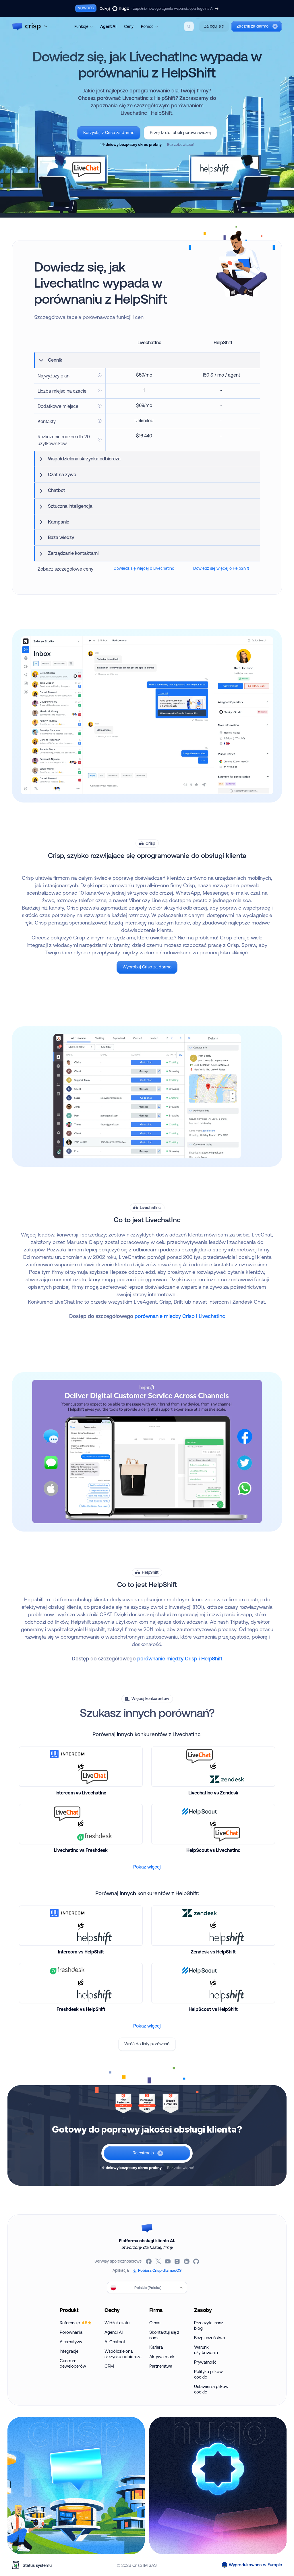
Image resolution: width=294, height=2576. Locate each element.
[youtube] (168, 2261)
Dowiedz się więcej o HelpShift (221, 568)
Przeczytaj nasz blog (209, 2325)
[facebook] (149, 2261)
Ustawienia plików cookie (211, 2389)
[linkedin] (187, 2261)
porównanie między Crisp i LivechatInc (180, 1316)
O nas (155, 2323)
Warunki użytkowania (206, 2350)
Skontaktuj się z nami (164, 2335)
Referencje (73, 2323)
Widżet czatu (117, 2323)
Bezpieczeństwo (210, 2338)
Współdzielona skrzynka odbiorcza (123, 2354)
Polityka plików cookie (208, 2374)
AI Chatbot (115, 2342)
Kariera (156, 2347)
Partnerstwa (161, 2366)
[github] (197, 2261)
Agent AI (108, 26)
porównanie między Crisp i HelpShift (180, 1658)
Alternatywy (71, 2342)
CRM (109, 2366)
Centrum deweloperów (73, 2363)
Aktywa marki (162, 2357)
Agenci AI (114, 2332)
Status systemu (37, 2565)
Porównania (71, 2332)
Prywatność (205, 2362)
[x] (159, 2261)
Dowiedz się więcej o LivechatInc (144, 568)
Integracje (69, 2351)
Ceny (129, 26)
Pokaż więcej (147, 1867)
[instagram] (178, 2261)
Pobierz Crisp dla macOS (160, 2270)
